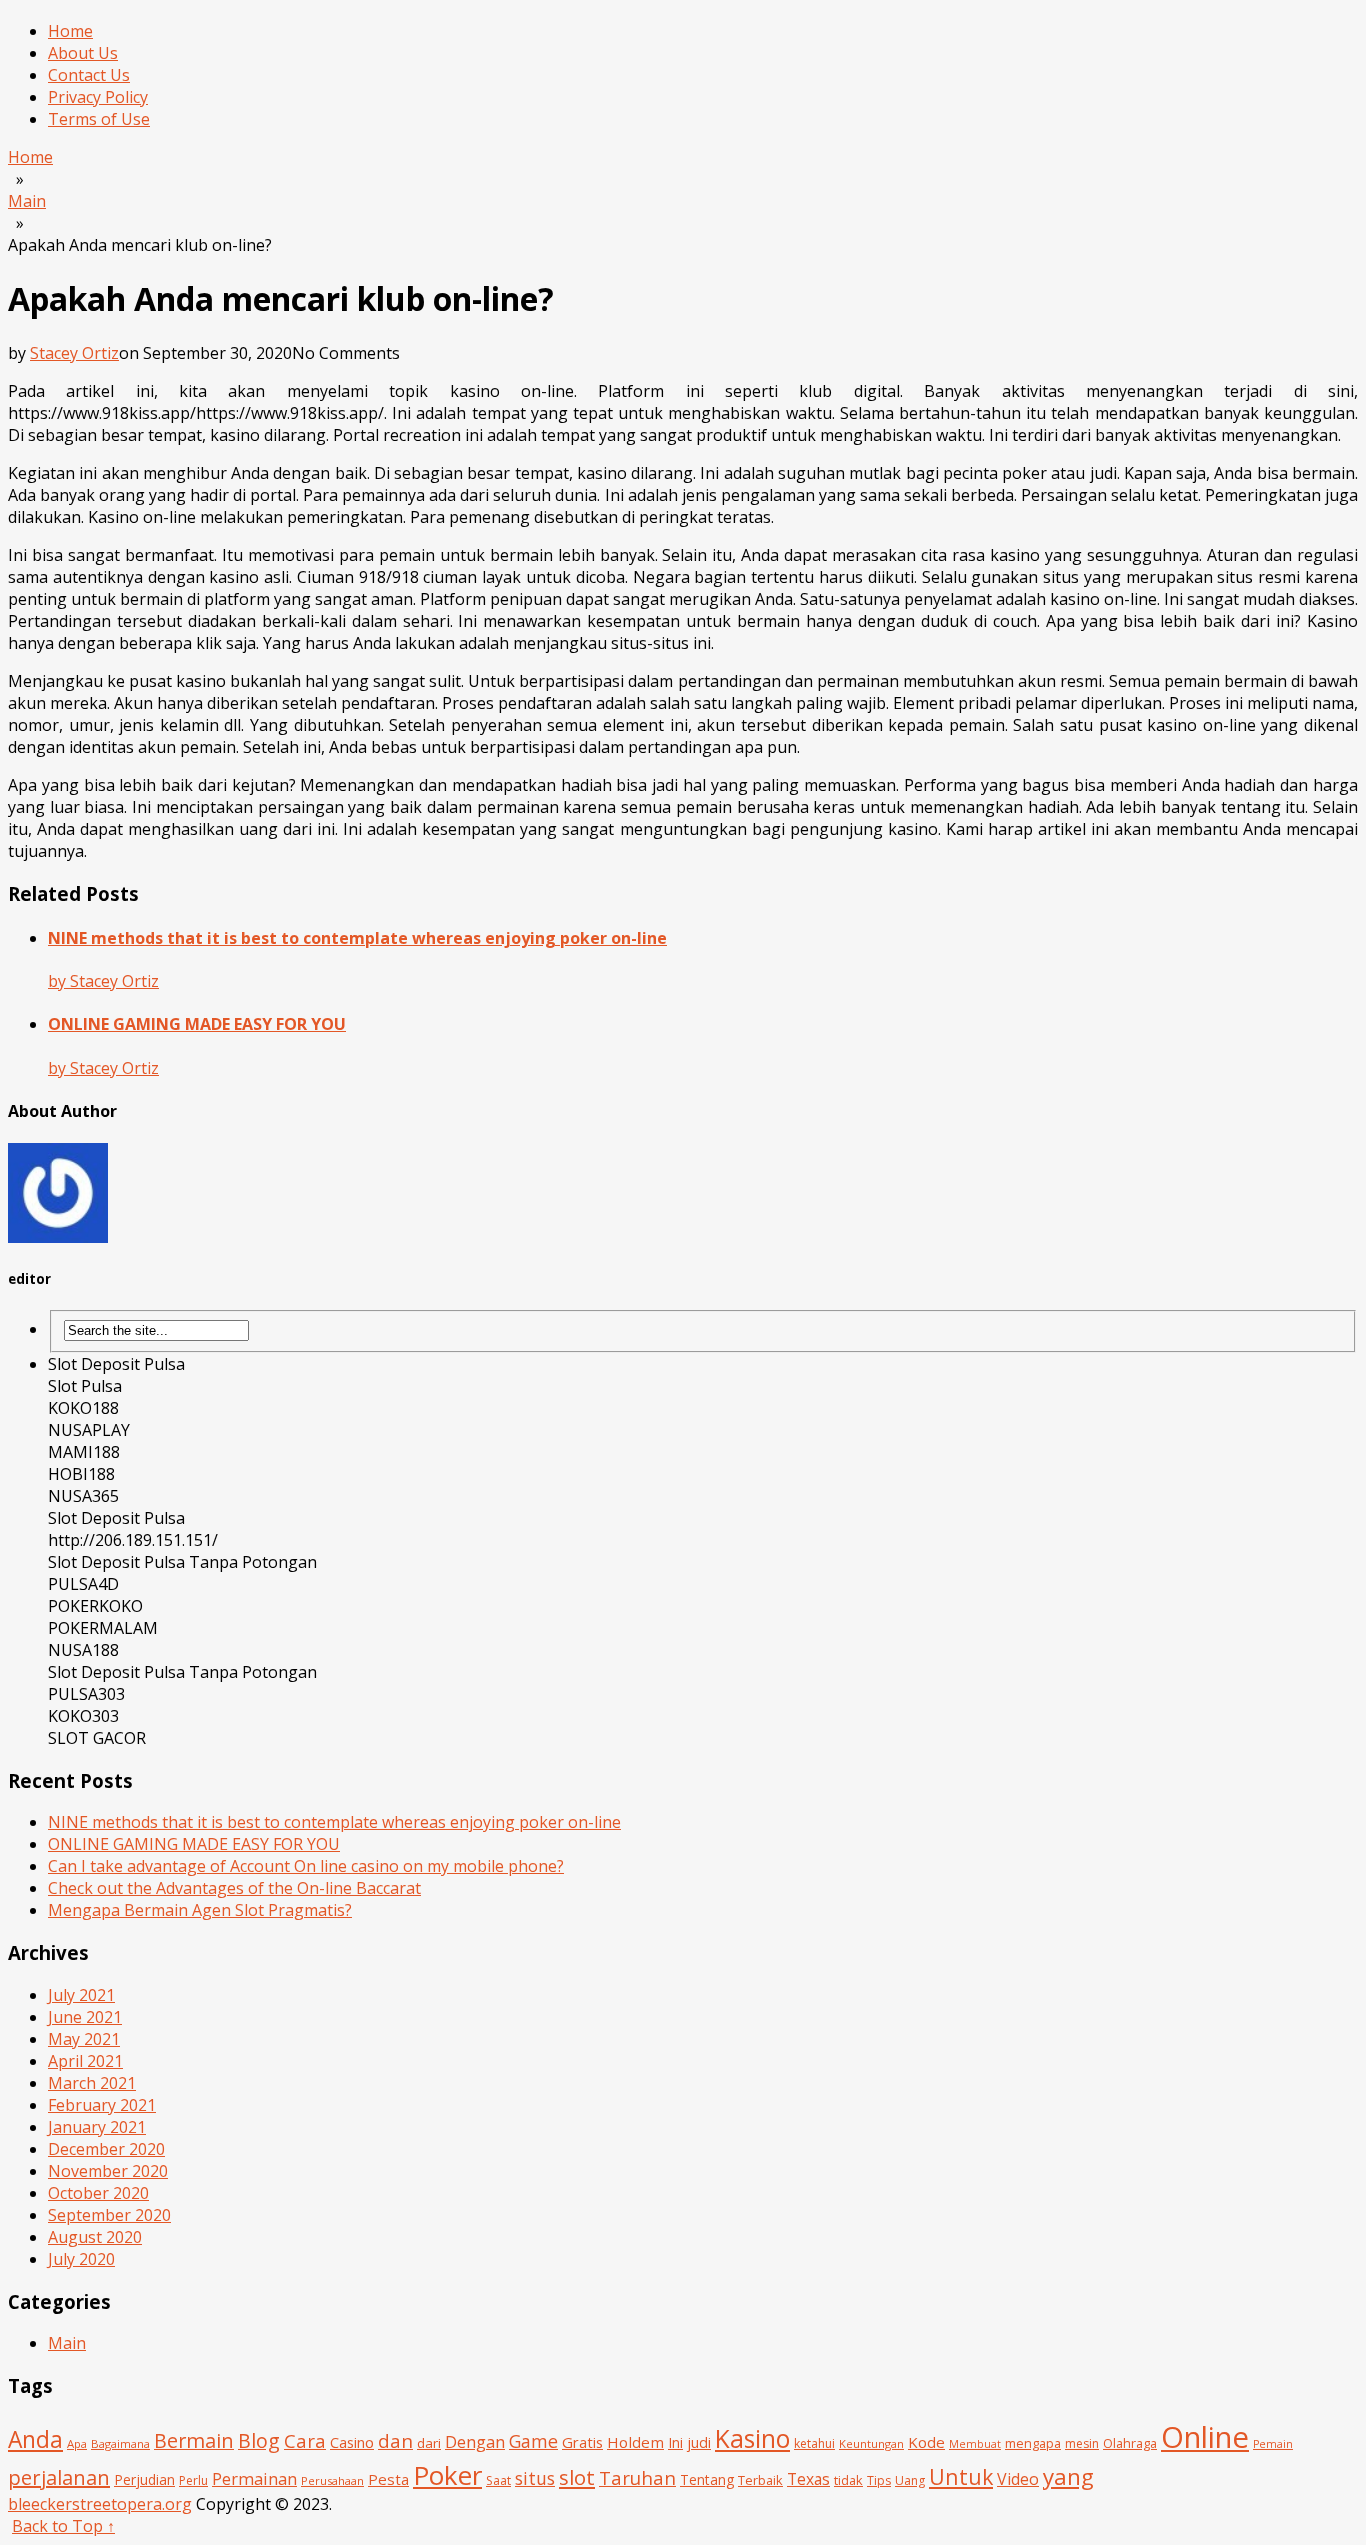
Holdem (635, 2442)
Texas (808, 2479)
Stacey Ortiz (74, 353)
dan (395, 2441)
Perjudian (144, 2479)
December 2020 (106, 2149)
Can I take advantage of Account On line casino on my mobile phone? (306, 1866)
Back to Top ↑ (63, 2526)
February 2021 (102, 2105)
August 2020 (95, 2237)
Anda (35, 2439)
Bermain (194, 2440)
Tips (879, 2480)
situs (535, 2478)
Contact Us (89, 75)
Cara (305, 2440)
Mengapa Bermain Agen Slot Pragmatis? (200, 1910)
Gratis (582, 2442)
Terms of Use (99, 119)
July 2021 (81, 1995)
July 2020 (81, 2259)
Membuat (975, 2444)
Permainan (254, 2479)
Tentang (707, 2479)
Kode (926, 2442)
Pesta (388, 2479)
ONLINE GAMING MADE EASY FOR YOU (194, 1844)
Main (67, 2343)
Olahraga (1130, 2443)
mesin (1082, 2443)
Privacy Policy (98, 97)
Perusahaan (332, 2480)
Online (1205, 2437)
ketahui (814, 2443)
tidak (848, 2480)
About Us (83, 53)
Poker (447, 2475)
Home (70, 31)
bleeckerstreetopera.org (100, 2504)
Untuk (961, 2476)
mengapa (1033, 2443)
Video (1018, 2479)
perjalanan (59, 2477)
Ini (675, 2442)
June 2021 (85, 2017)
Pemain (1273, 2444)
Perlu (193, 2480)
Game (533, 2441)
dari (429, 2443)
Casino (352, 2442)
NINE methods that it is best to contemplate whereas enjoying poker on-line (334, 1822)
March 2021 (92, 2083)
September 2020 (109, 2215)
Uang (910, 2480)
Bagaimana (120, 2443)
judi (699, 2442)
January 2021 (97, 2127)
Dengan (475, 2441)
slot (577, 2477)
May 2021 (84, 2039)
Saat (498, 2480)
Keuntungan (871, 2443)
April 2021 (85, 2061)
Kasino (752, 2438)
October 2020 (98, 2193)
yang (1068, 2476)
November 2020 (108, 2171)
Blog (259, 2440)
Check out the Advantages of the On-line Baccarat (234, 1888)
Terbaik (760, 2480)
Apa (77, 2443)
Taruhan (637, 2477)
